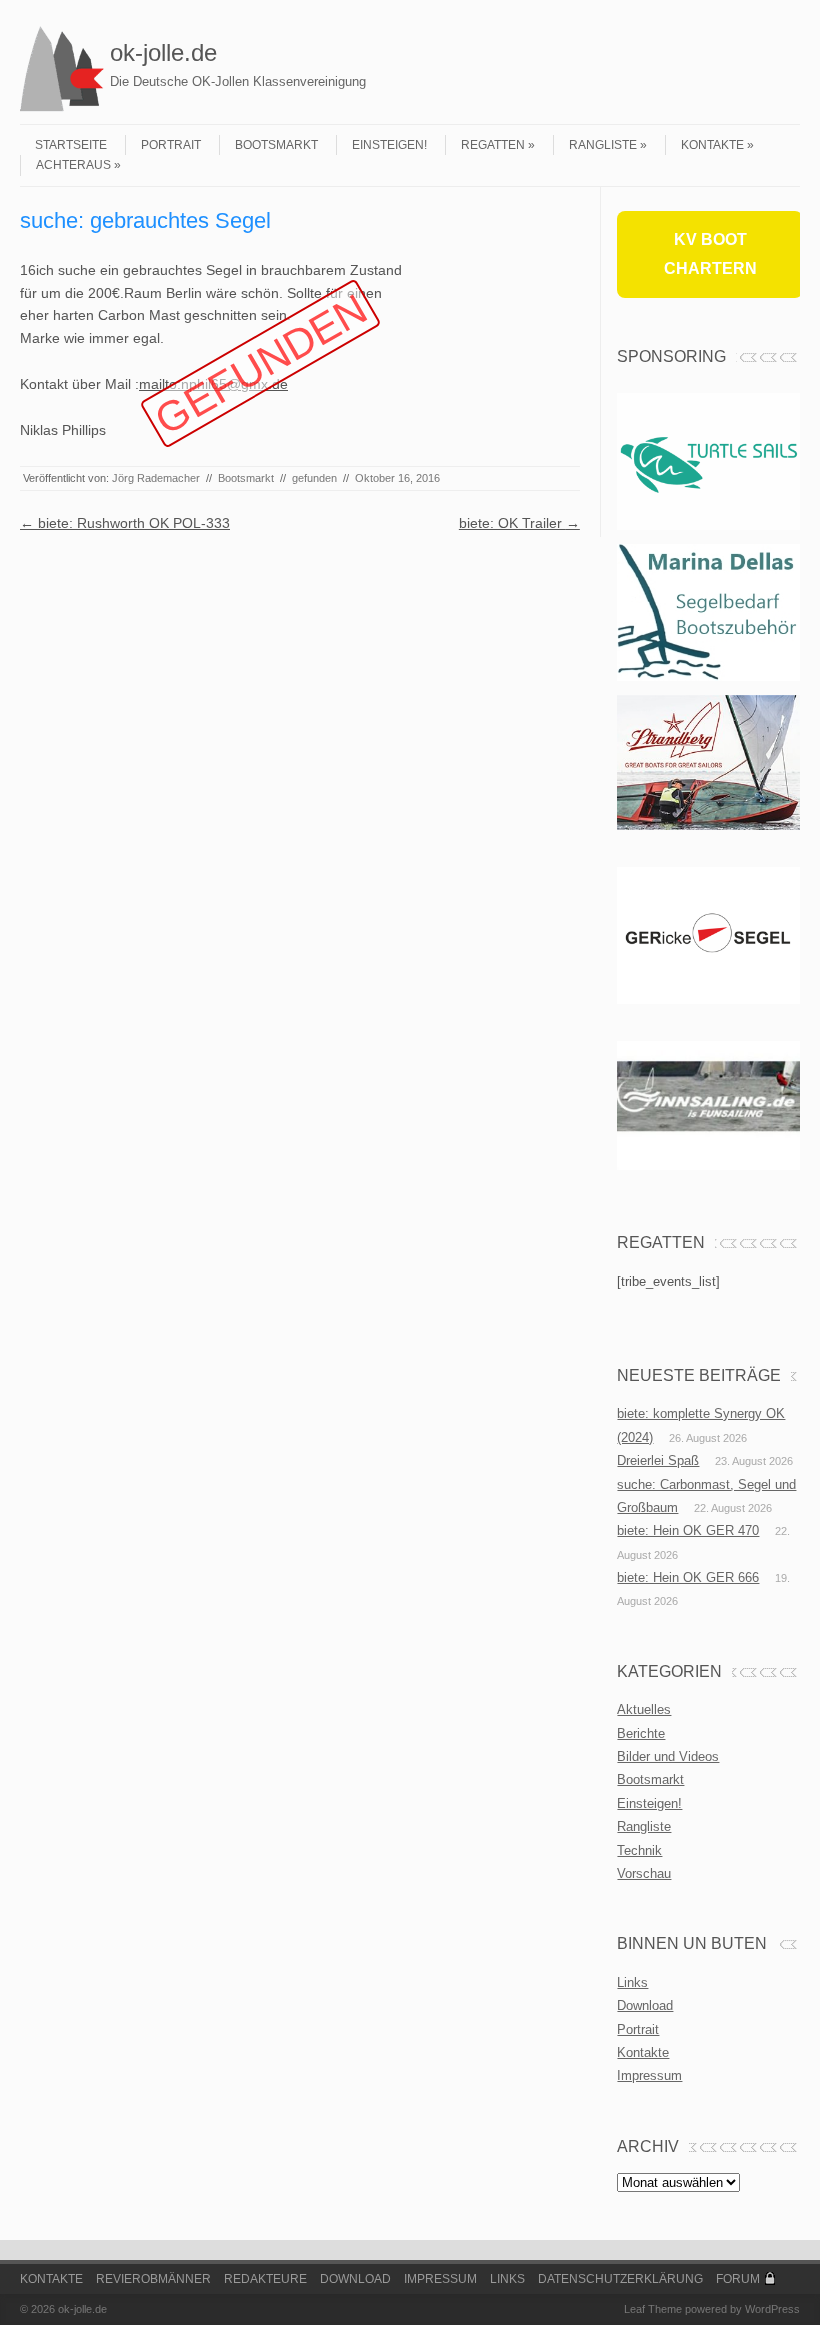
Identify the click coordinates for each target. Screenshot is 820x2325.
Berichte (641, 1733)
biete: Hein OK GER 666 (688, 1577)
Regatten (493, 145)
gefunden (314, 478)
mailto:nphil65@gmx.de (213, 384)
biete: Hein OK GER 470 (688, 1530)
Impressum (649, 2075)
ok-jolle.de (163, 52)
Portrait (171, 145)
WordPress (772, 2309)
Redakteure (265, 2279)
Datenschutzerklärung (620, 2279)
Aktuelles (644, 1709)
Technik (639, 1850)
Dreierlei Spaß (658, 1460)
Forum (738, 2279)
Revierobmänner (153, 2279)
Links (632, 1982)
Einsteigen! (389, 145)
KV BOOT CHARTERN (710, 254)
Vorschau (644, 1873)
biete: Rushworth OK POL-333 (125, 523)
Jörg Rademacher (156, 478)
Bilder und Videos (668, 1756)
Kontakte (712, 145)
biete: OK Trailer (519, 523)
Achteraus (73, 165)
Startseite (71, 145)
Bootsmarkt (276, 145)
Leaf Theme (653, 2309)
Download (645, 2005)
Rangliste (603, 145)
